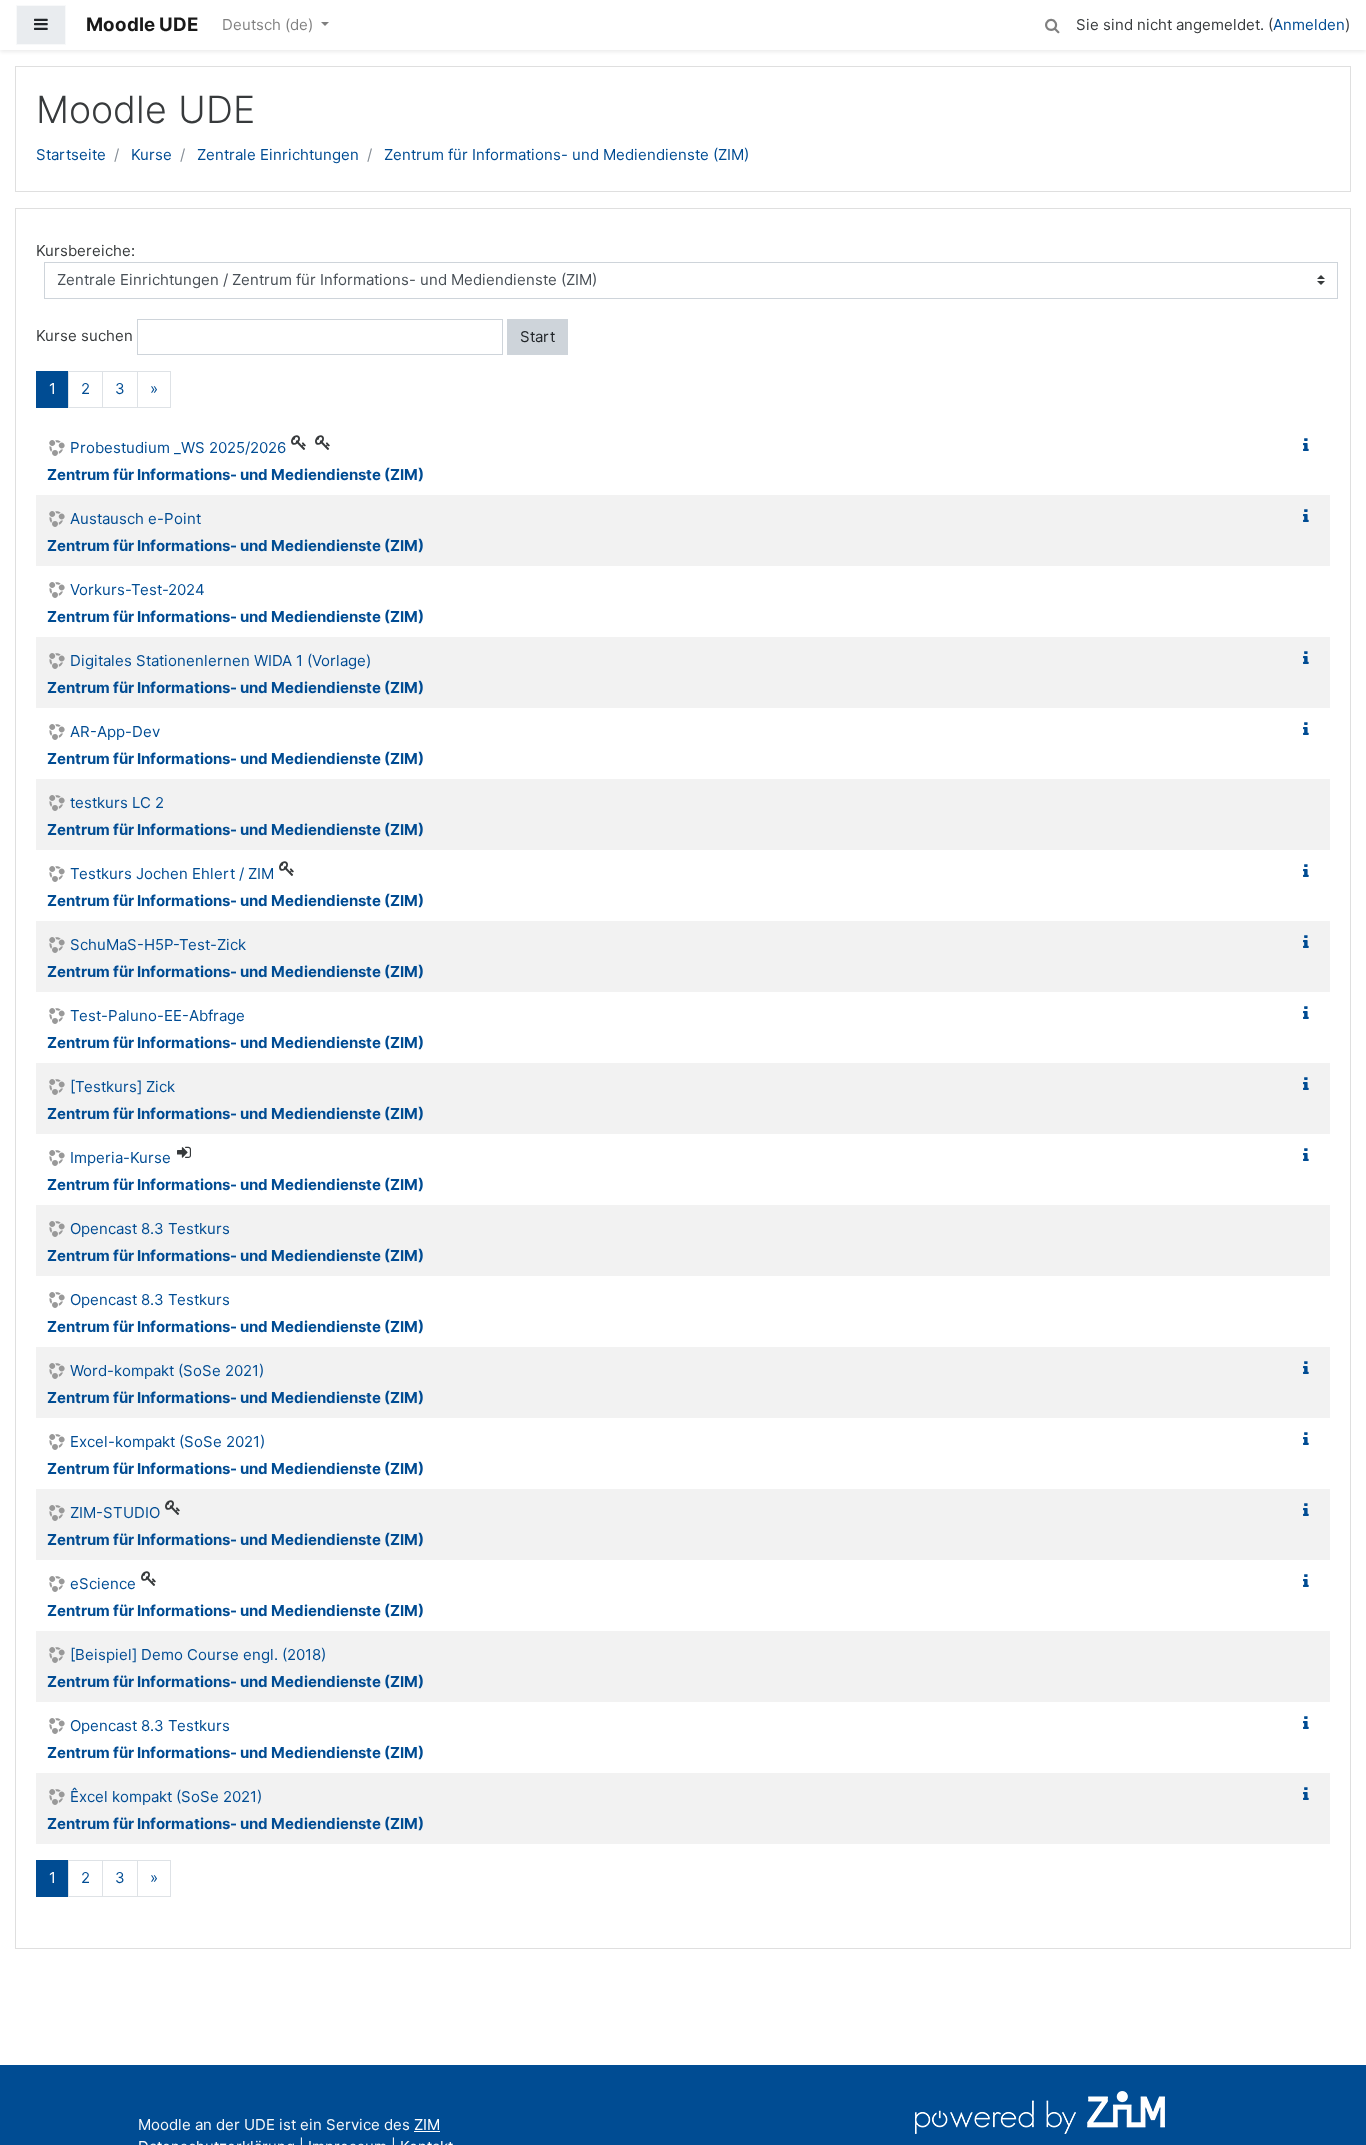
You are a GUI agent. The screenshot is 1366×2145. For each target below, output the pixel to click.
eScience (103, 1583)
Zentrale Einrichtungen (278, 154)
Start (537, 336)
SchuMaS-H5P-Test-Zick (158, 944)
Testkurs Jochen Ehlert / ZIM (172, 873)
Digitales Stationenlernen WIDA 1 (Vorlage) (220, 660)
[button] (1052, 22)
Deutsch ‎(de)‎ (269, 24)
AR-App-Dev (115, 731)
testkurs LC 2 (117, 802)
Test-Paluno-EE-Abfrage (157, 1015)
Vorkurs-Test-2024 (137, 589)
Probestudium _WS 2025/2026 (178, 447)
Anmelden (1309, 24)
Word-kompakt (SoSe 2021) (167, 1370)
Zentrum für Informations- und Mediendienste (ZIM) (566, 154)
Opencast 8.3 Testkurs (150, 1228)
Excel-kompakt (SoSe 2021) (167, 1441)
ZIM (427, 2124)
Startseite (71, 154)
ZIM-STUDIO (115, 1512)
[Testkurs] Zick (122, 1086)
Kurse (151, 154)
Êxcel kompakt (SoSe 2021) (166, 1796)
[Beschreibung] (1310, 445)
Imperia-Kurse (120, 1157)
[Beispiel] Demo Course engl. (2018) (198, 1654)
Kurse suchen (84, 335)
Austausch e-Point (135, 518)
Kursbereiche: (85, 250)
